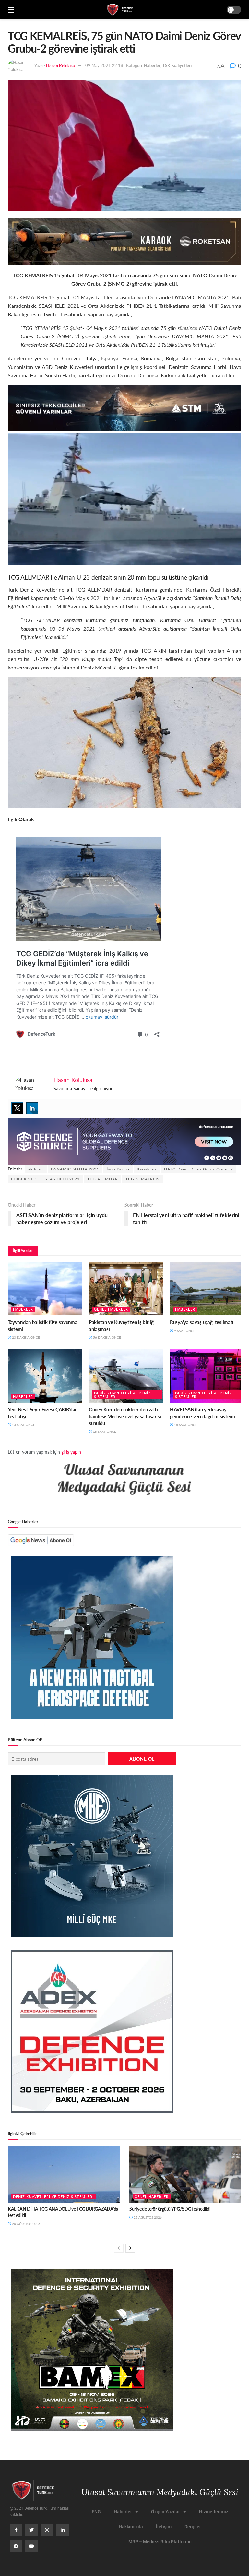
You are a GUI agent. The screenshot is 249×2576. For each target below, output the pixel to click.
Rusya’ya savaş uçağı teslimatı (202, 1322)
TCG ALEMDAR (103, 1179)
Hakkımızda (131, 2527)
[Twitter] (17, 1108)
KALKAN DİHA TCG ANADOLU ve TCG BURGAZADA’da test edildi (63, 2212)
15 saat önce (104, 1432)
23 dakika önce (25, 1337)
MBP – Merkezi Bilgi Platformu (160, 2542)
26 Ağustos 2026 (26, 2224)
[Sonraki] (130, 2248)
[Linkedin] (32, 1108)
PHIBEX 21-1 (24, 1179)
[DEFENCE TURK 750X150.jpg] (124, 407)
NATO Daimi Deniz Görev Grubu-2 (199, 1169)
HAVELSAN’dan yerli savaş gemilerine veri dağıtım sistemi (202, 1413)
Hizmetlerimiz (214, 2512)
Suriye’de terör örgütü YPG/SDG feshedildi (170, 2209)
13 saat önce (23, 1425)
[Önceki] (119, 2248)
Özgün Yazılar (166, 2512)
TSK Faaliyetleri (177, 65)
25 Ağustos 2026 (147, 2217)
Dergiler (193, 2527)
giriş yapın (71, 1452)
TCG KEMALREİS (142, 1179)
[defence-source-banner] (124, 1141)
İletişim (164, 2527)
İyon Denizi (118, 1169)
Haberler (152, 65)
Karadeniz (147, 1169)
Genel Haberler (111, 1309)
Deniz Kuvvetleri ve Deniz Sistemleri (122, 1395)
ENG (96, 2512)
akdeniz (36, 1169)
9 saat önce (184, 1331)
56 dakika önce (107, 1337)
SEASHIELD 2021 (62, 1179)
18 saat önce (185, 1425)
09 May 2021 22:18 (104, 65)
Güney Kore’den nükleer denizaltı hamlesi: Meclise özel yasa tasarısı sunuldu (125, 1416)
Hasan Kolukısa (60, 65)
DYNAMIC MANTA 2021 (75, 1169)
